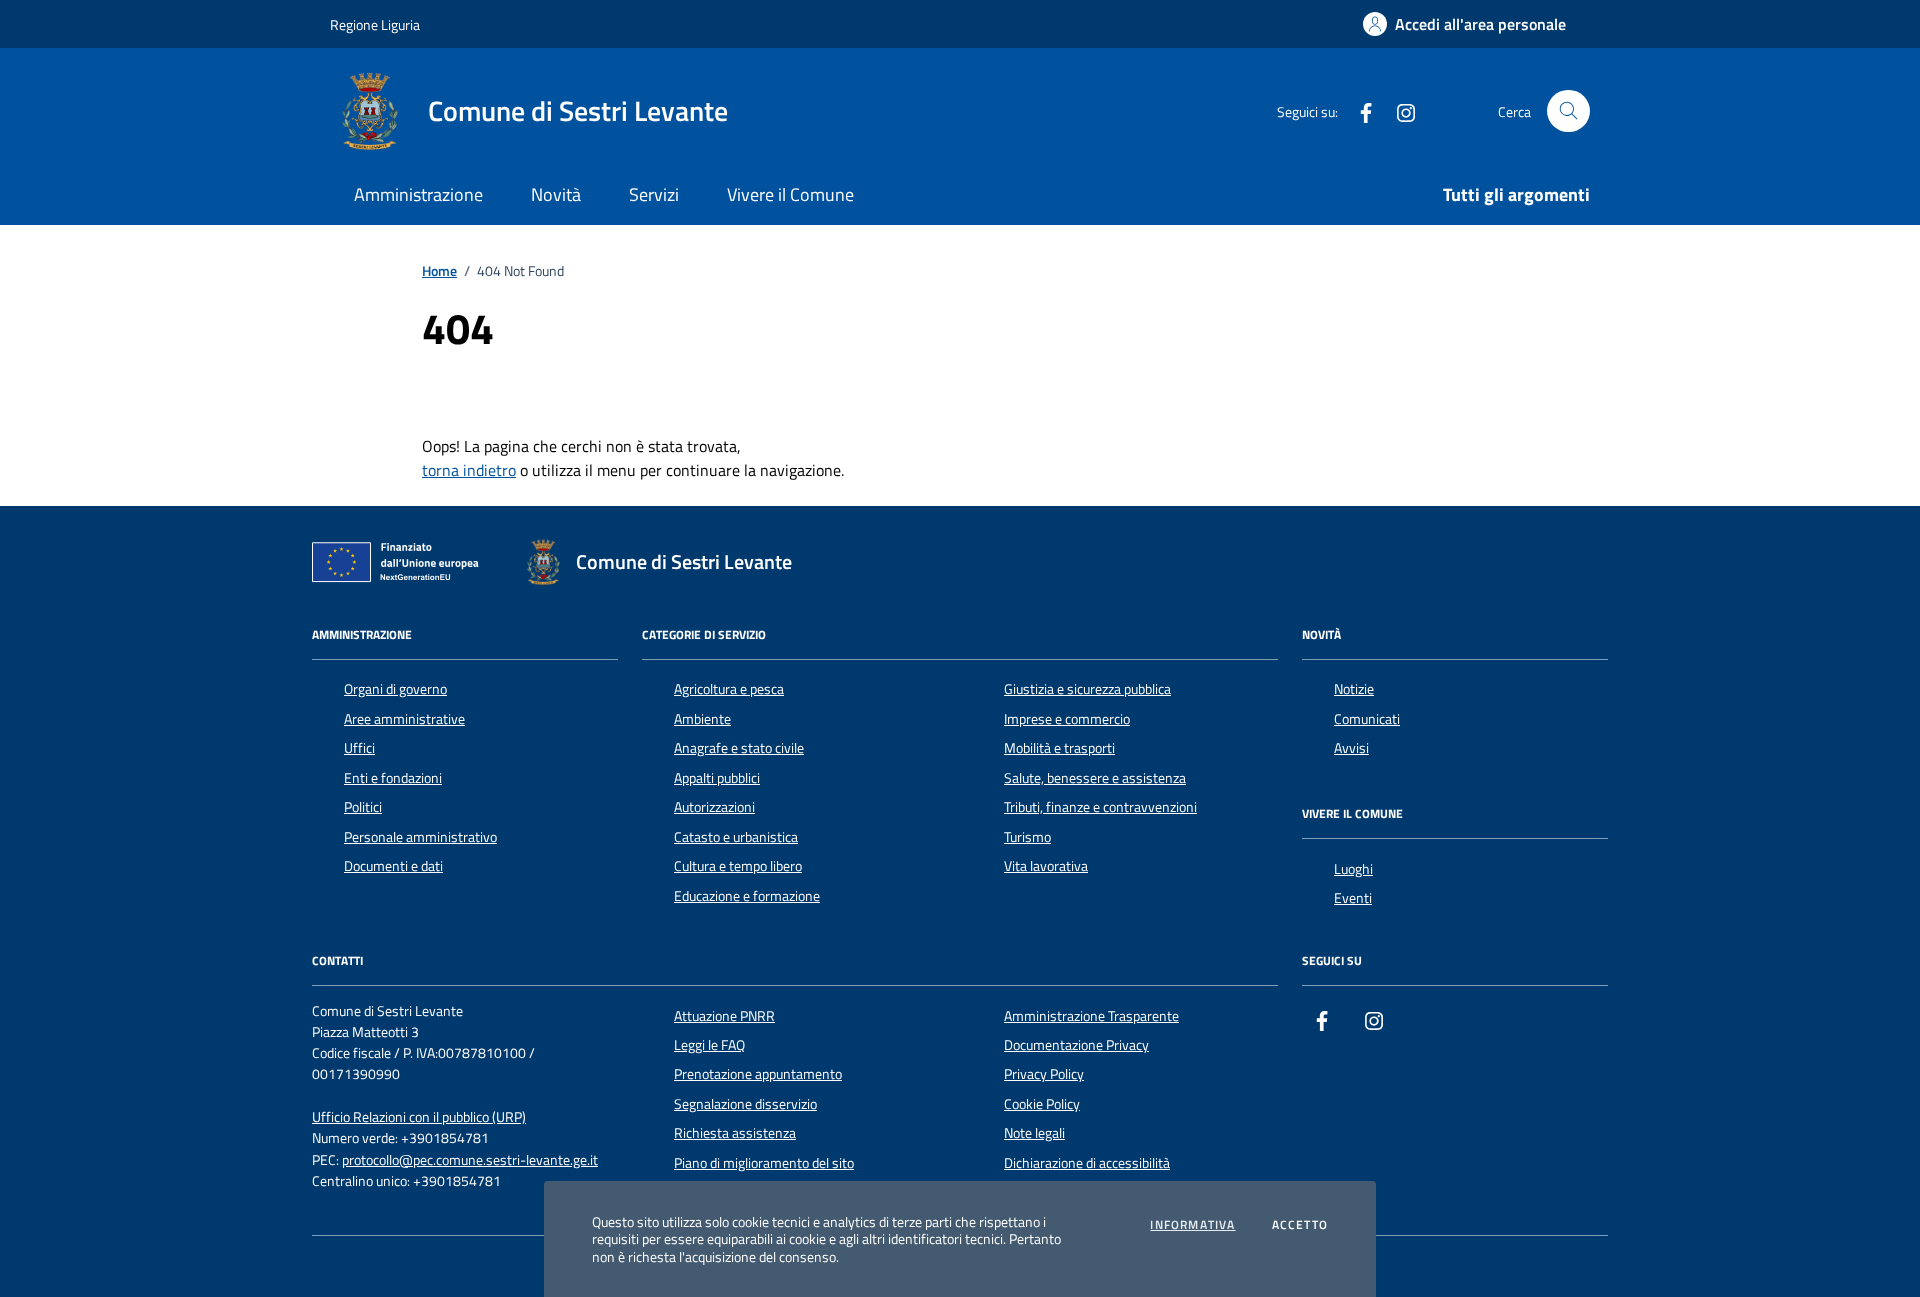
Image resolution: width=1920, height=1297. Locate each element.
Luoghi (1353, 869)
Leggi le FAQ (709, 1045)
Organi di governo (395, 689)
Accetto (1300, 1225)
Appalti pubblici (717, 778)
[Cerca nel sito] (1568, 111)
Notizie (1354, 689)
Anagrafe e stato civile (739, 748)
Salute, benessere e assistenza (1095, 778)
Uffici (359, 748)
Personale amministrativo (420, 837)
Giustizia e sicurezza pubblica (1087, 689)
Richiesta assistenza (735, 1133)
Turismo (1027, 837)
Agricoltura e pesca (729, 689)
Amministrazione (418, 194)
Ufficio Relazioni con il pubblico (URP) (419, 1117)
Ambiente (702, 719)
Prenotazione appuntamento (758, 1074)
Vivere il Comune (790, 194)
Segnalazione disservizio (745, 1104)
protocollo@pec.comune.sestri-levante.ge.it (470, 1160)
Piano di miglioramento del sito (764, 1163)
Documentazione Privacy (1076, 1045)
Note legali (1034, 1133)
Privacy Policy (1044, 1074)
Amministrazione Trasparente (1091, 1016)
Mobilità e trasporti (1059, 748)
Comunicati (1367, 719)
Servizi (654, 194)
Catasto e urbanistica (736, 837)
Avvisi (1351, 748)
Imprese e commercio (1067, 719)
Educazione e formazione (747, 896)
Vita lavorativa (1046, 866)
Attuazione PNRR (724, 1016)
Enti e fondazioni (393, 778)
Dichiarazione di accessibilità (1087, 1163)
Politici (363, 807)
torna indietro (469, 470)
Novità (556, 194)
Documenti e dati (393, 866)
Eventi (1353, 898)
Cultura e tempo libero (738, 866)
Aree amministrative (404, 719)
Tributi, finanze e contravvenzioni (1100, 807)
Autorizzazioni (714, 807)
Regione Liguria (375, 24)
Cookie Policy (1042, 1104)
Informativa (1192, 1225)
